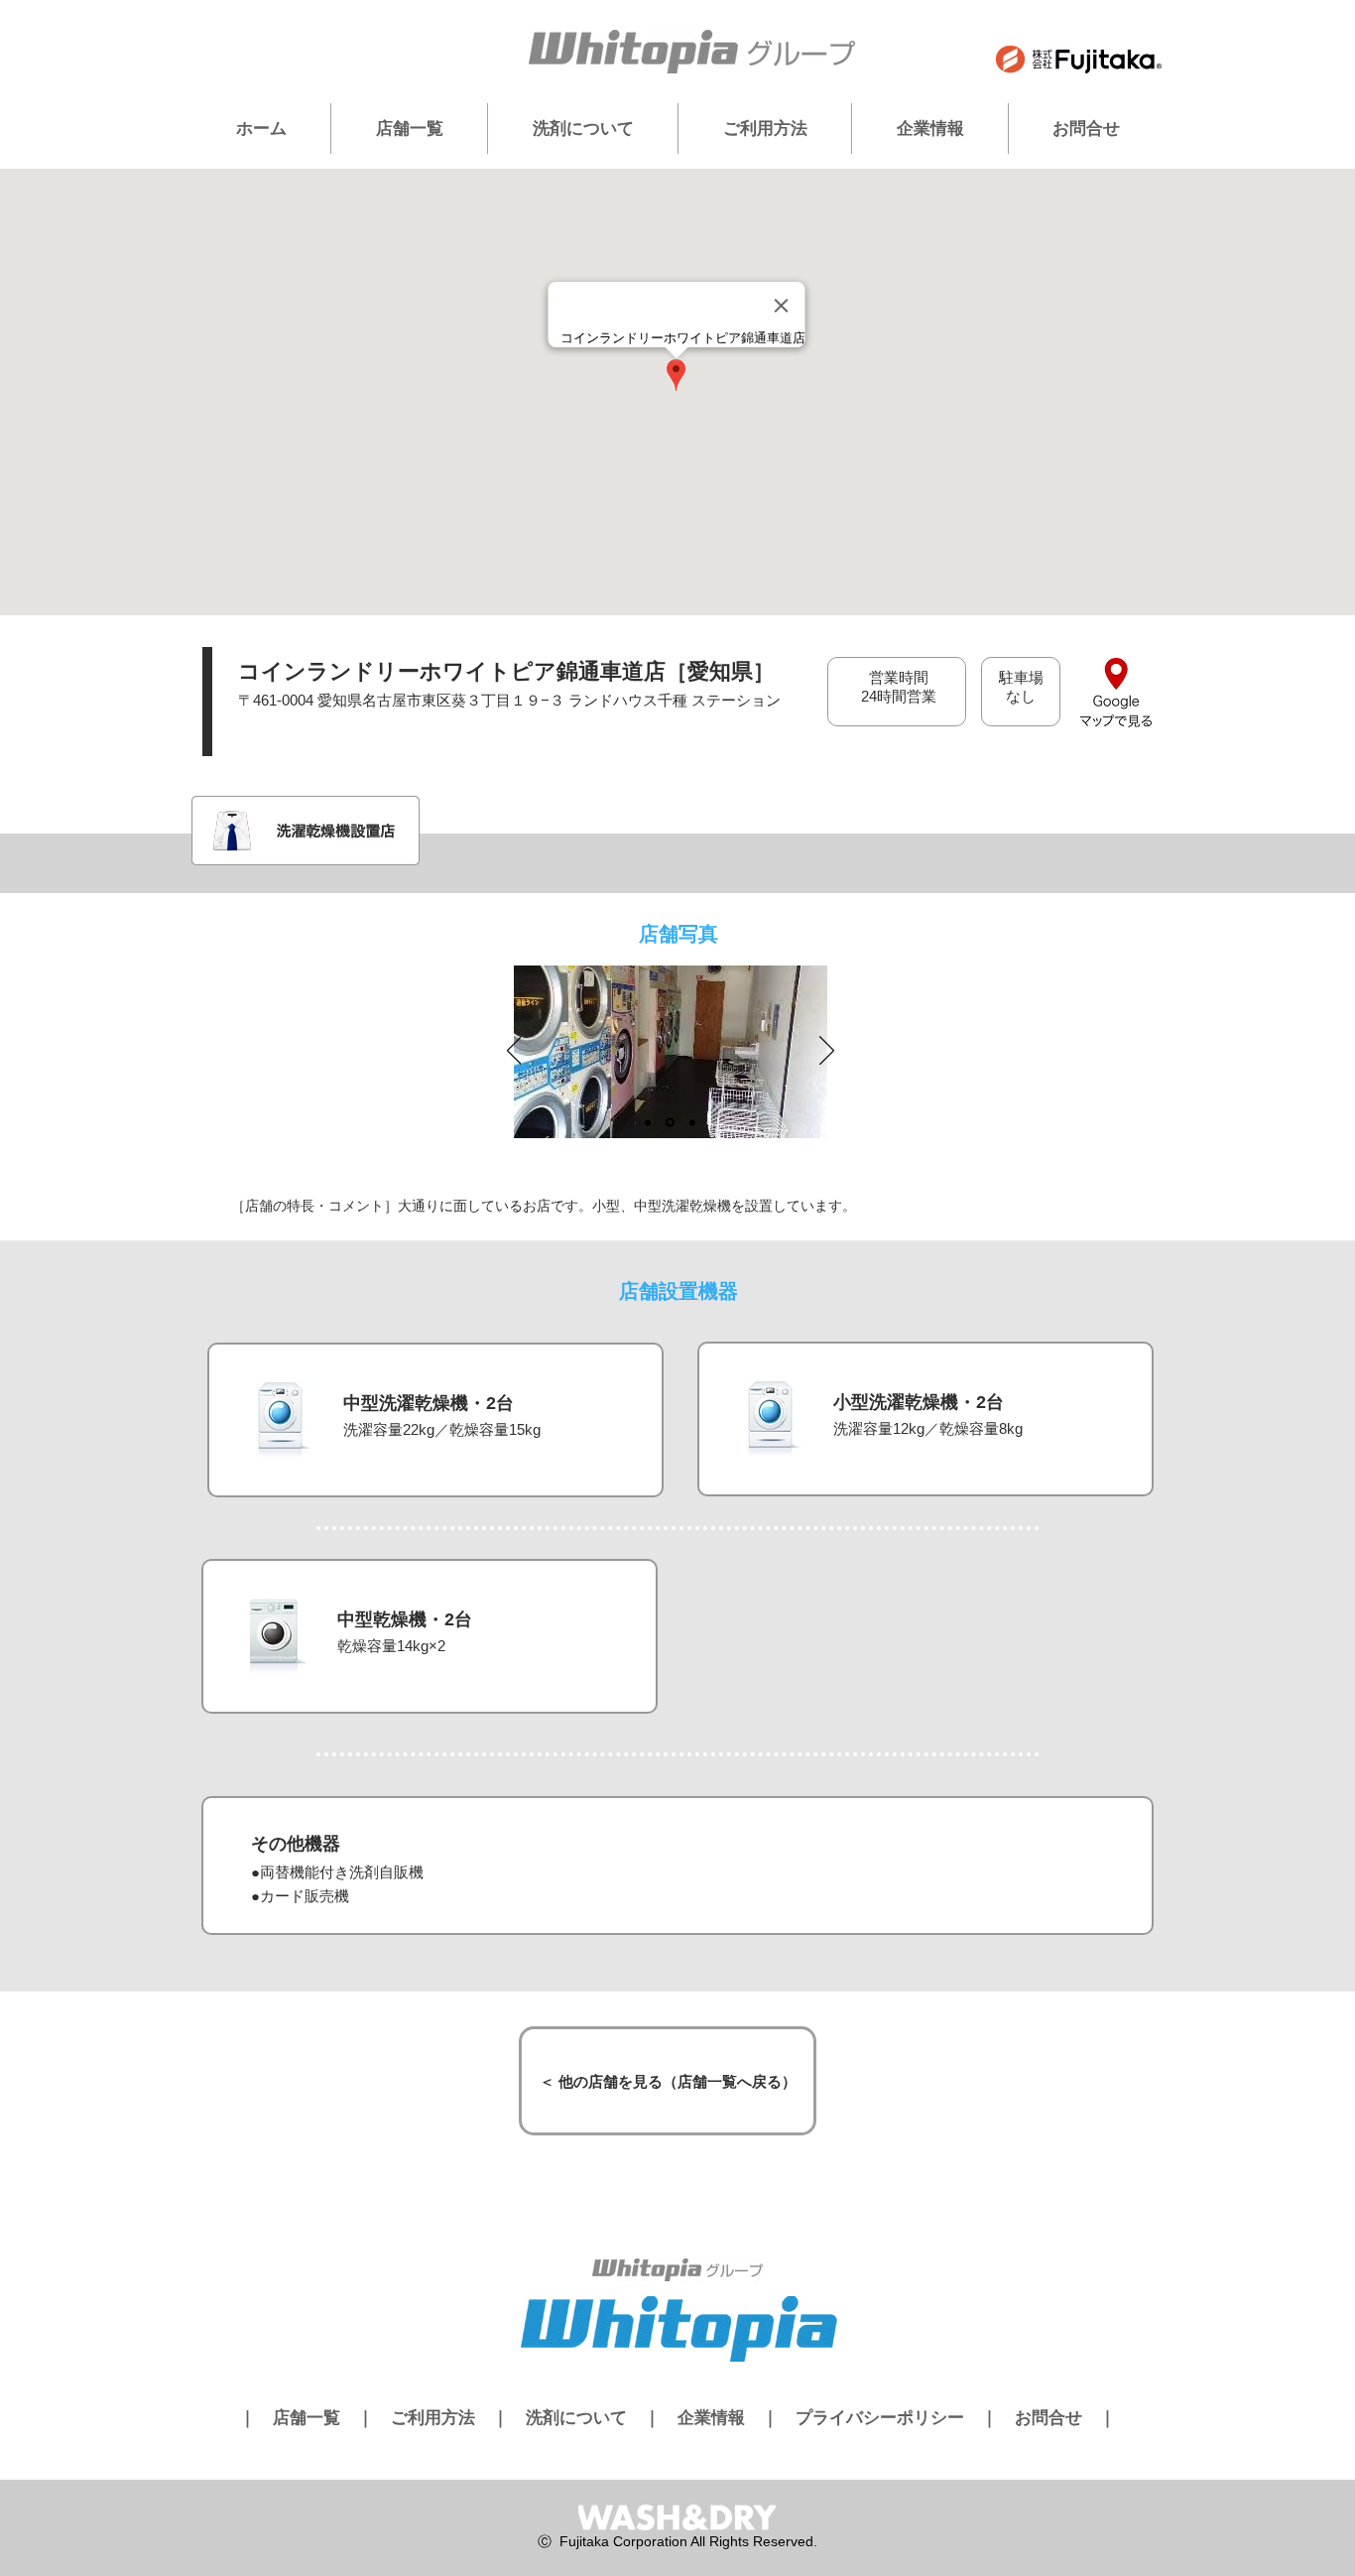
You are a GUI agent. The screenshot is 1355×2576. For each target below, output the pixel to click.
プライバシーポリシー (880, 2418)
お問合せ (1048, 2418)
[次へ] (827, 1052)
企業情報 (711, 2418)
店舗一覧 (307, 2418)
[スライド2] (670, 1123)
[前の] (514, 1052)
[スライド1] (648, 1122)
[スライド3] (692, 1122)
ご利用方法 (433, 2418)
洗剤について (576, 2418)
